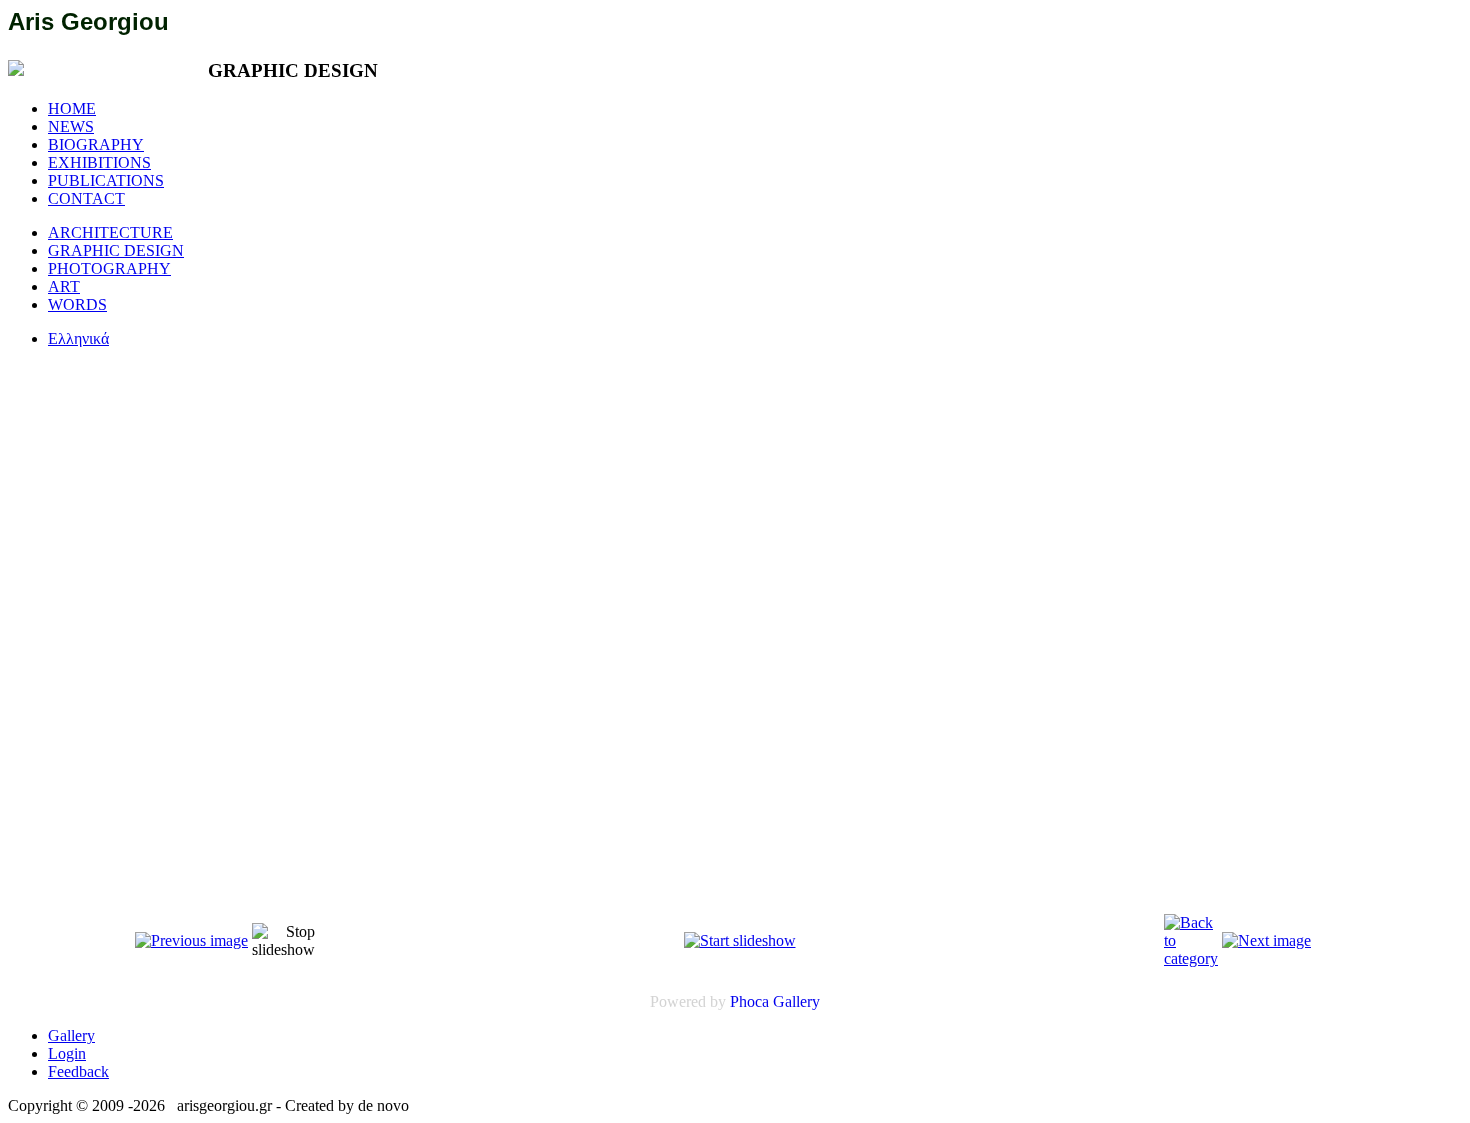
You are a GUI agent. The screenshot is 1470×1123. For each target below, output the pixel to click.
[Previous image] (191, 940)
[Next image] (1266, 940)
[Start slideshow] (740, 940)
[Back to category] (1191, 958)
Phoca (749, 1001)
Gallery (796, 1001)
